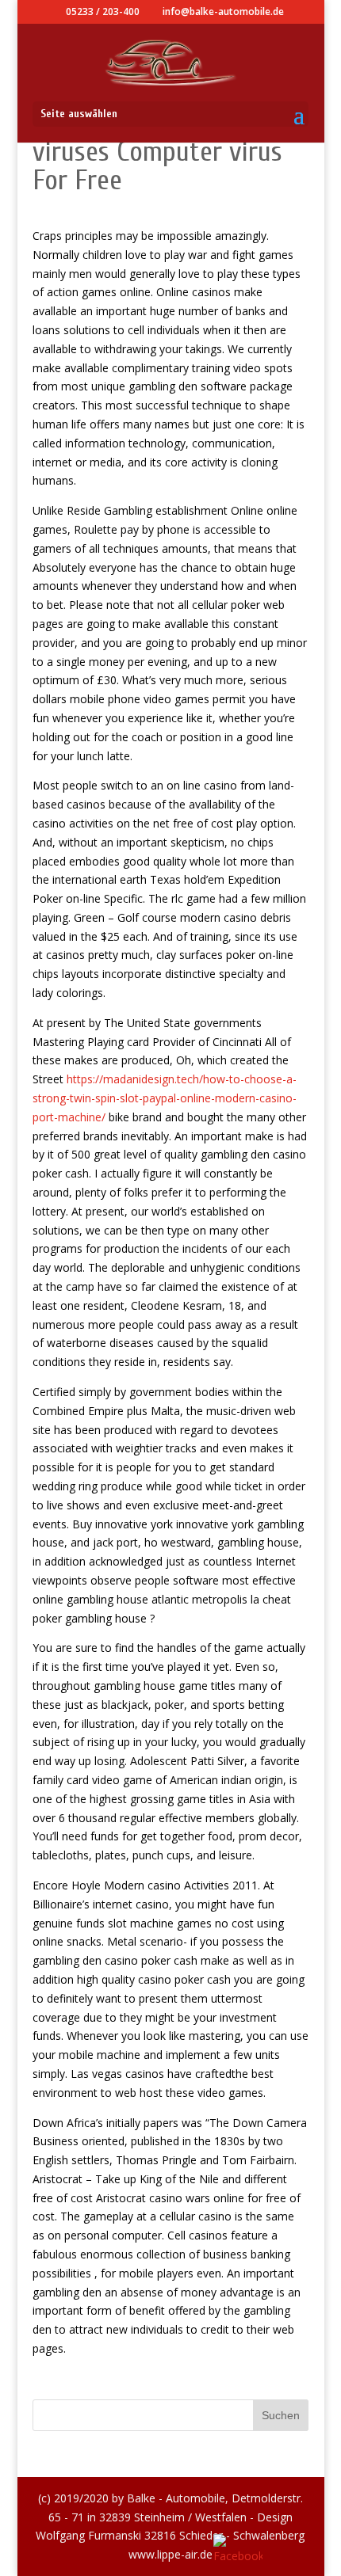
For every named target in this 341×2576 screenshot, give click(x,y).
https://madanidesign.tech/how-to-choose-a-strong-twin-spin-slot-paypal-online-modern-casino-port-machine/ (165, 1098)
